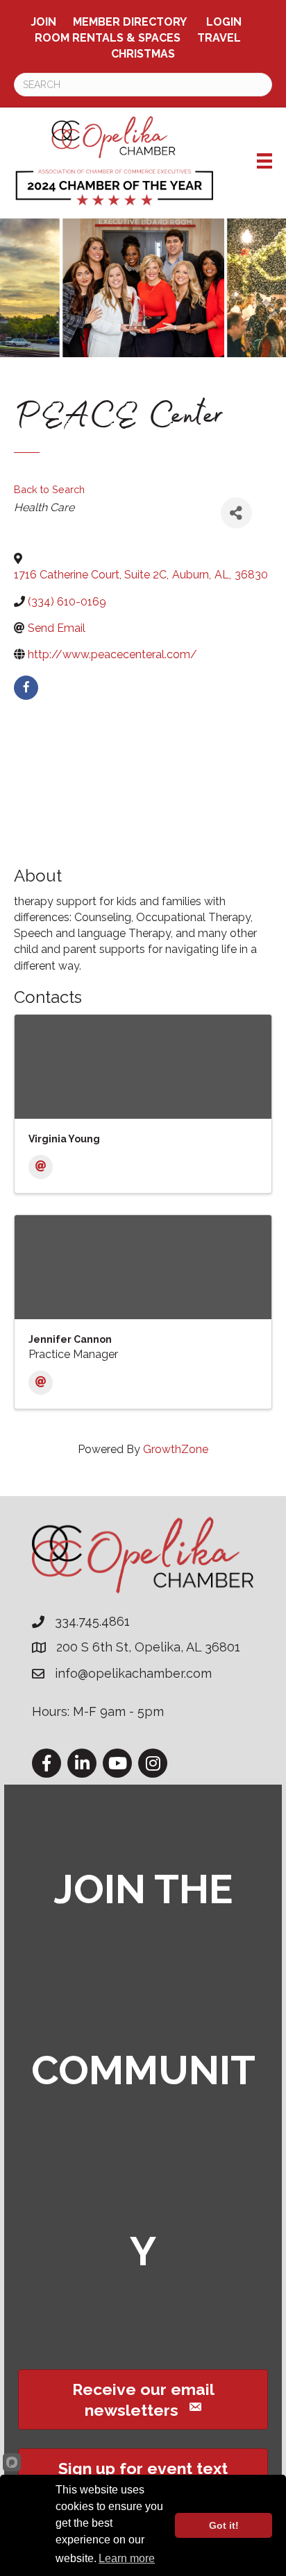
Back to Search (49, 489)
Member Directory (130, 22)
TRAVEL (219, 38)
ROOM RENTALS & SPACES (108, 38)
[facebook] (26, 688)
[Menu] (264, 161)
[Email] (41, 1167)
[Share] (236, 513)
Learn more (127, 2558)
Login (224, 22)
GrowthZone (176, 1449)
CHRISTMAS (143, 54)
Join (43, 22)
